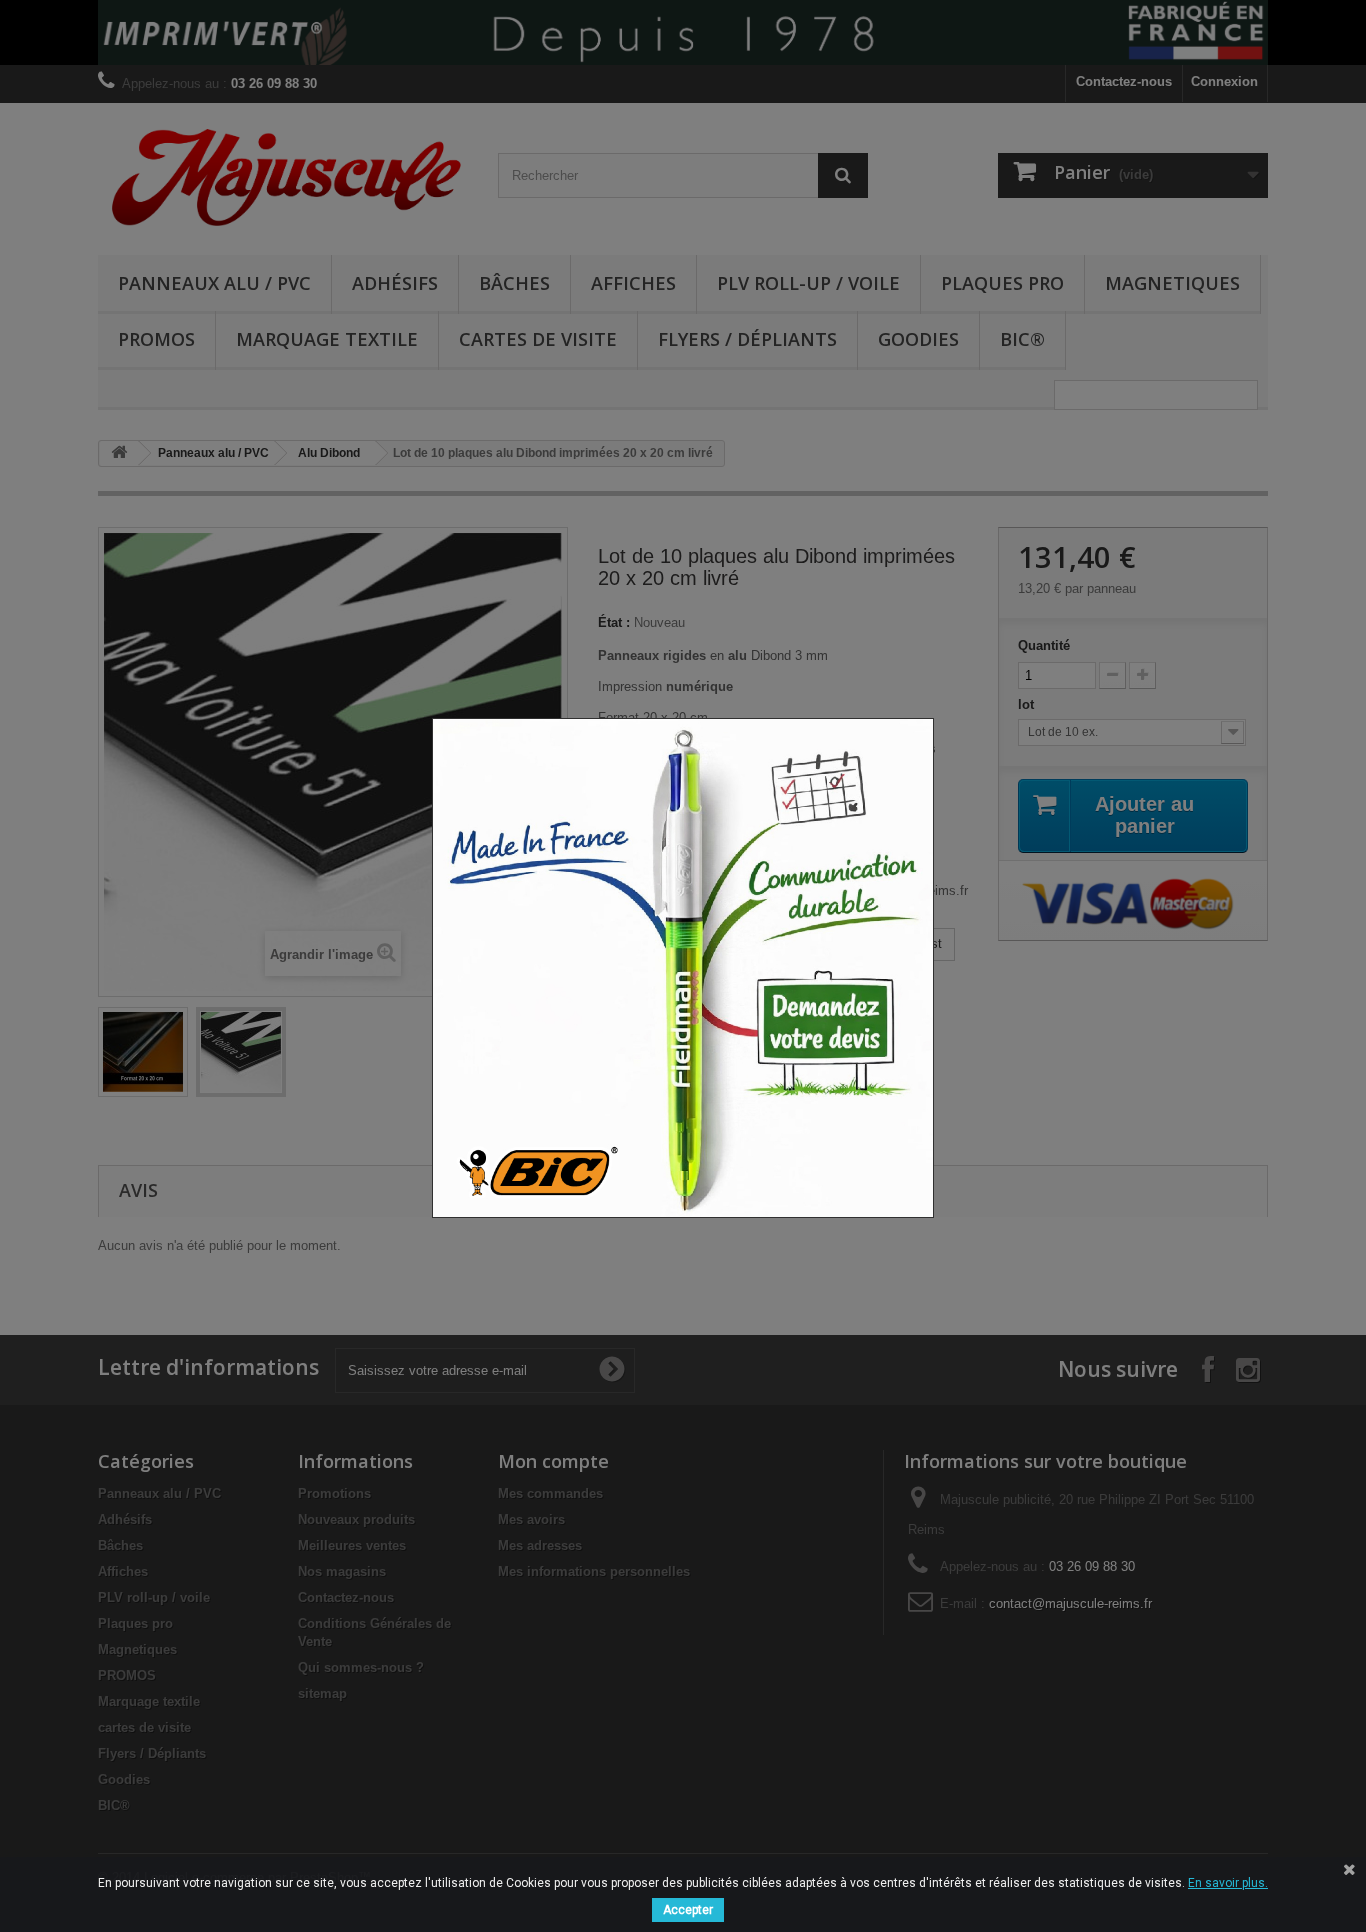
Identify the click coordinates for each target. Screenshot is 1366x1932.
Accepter (688, 1910)
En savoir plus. (1228, 1883)
